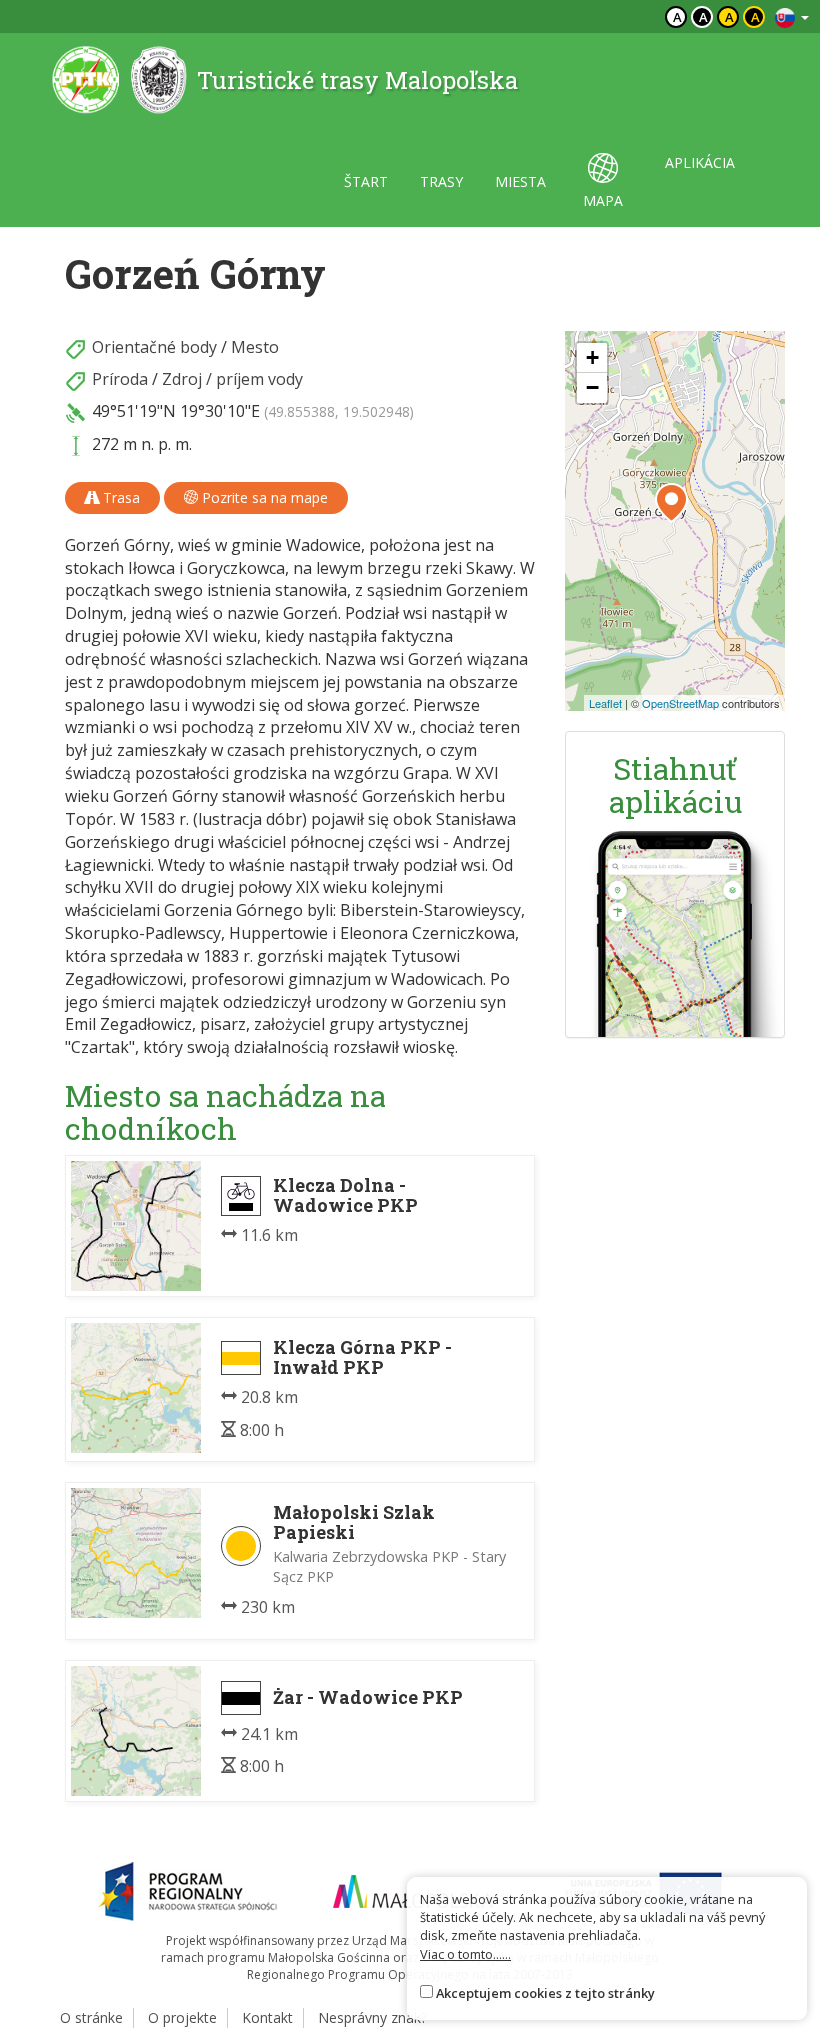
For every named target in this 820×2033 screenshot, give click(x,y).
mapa (603, 200)
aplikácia (700, 162)
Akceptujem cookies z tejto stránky (545, 1993)
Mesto (255, 347)
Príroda (120, 379)
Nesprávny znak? (372, 2017)
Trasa (119, 497)
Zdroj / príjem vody (232, 379)
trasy (441, 181)
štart (366, 181)
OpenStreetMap (680, 703)
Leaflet (605, 703)
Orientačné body (154, 347)
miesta (520, 181)
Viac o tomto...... (465, 1954)
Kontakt (267, 2017)
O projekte (182, 2017)
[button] (671, 503)
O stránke (91, 2017)
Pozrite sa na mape (263, 497)
